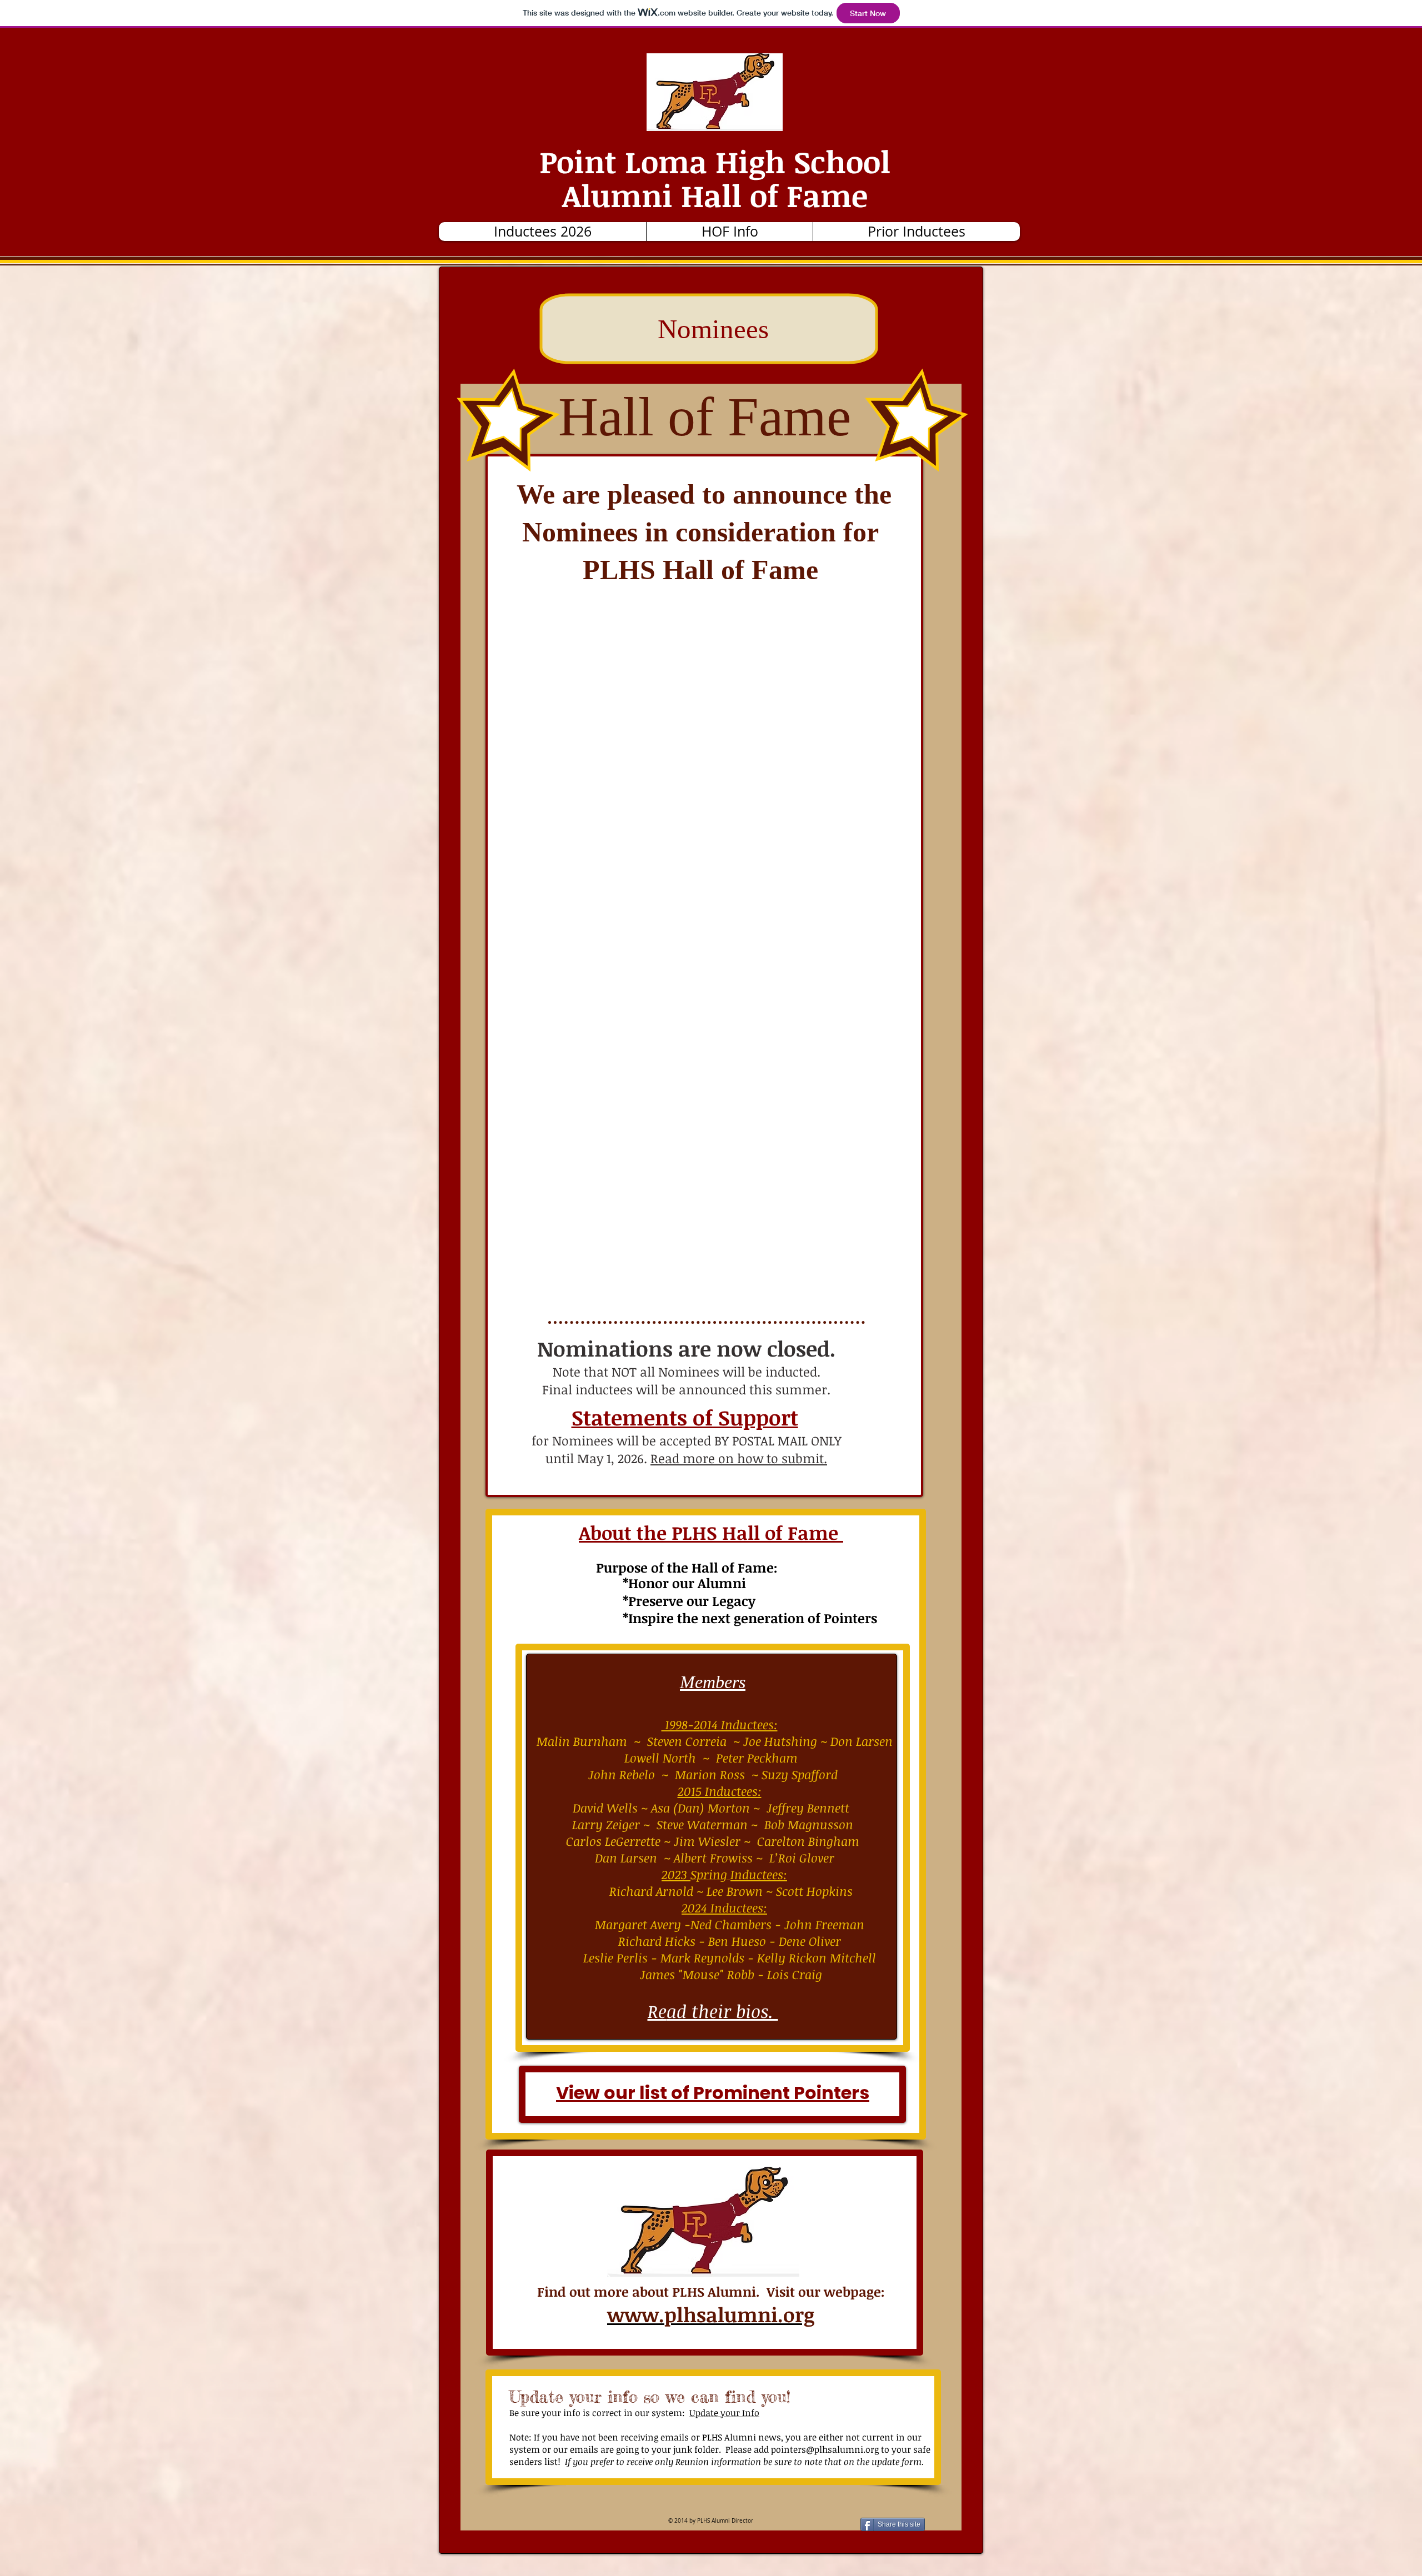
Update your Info (724, 2413)
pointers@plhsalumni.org (825, 2449)
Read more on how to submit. (739, 1458)
